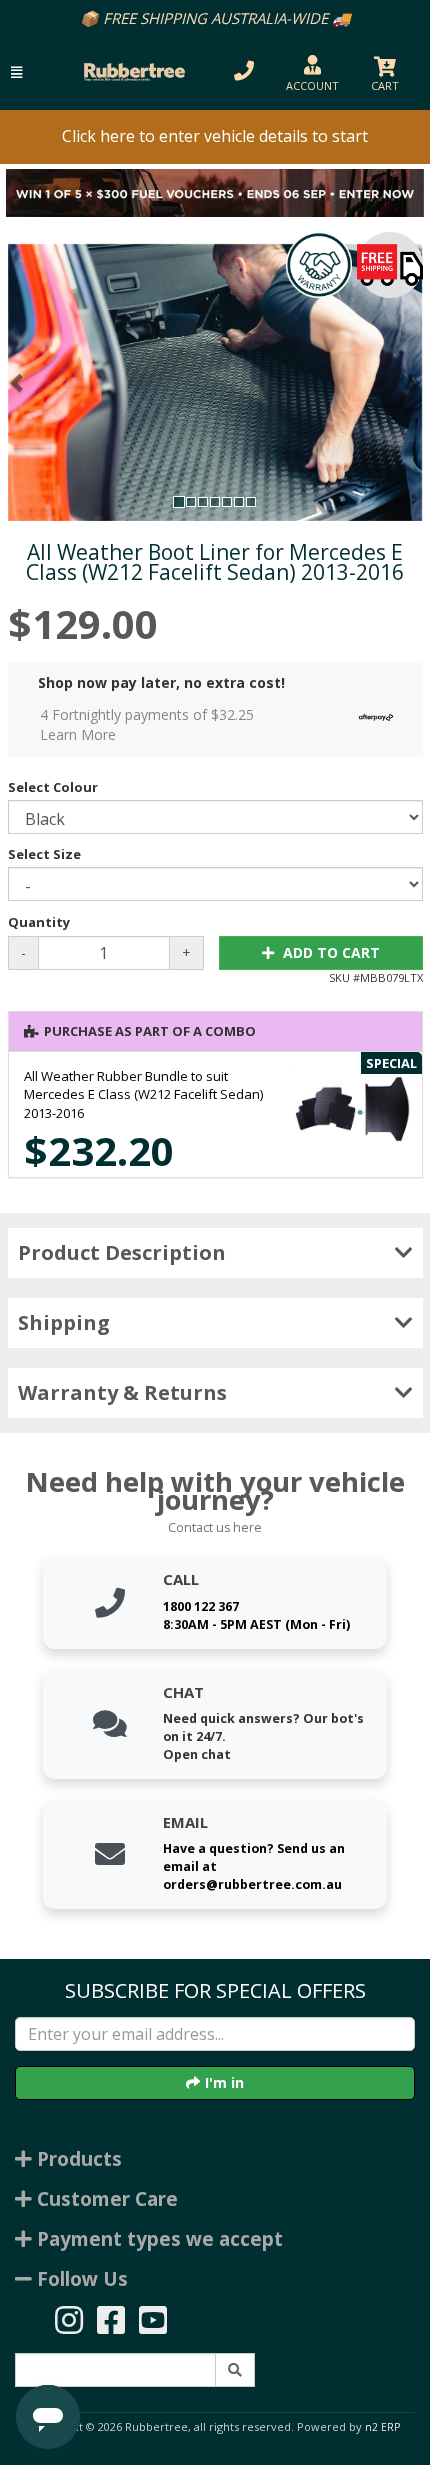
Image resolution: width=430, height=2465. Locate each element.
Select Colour (53, 787)
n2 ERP (382, 2427)
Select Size (44, 854)
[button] (16, 72)
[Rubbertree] (131, 72)
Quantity (39, 922)
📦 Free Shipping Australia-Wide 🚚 (215, 18)
